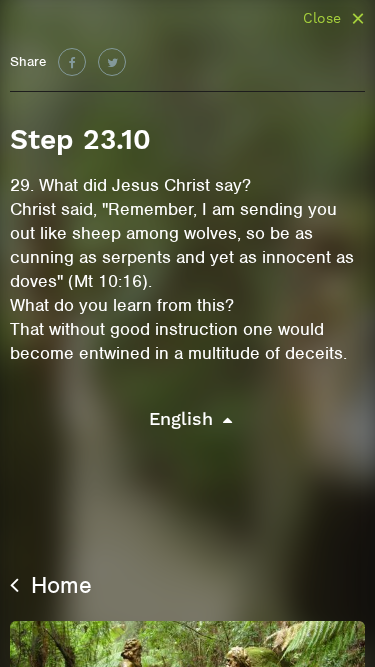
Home (58, 585)
